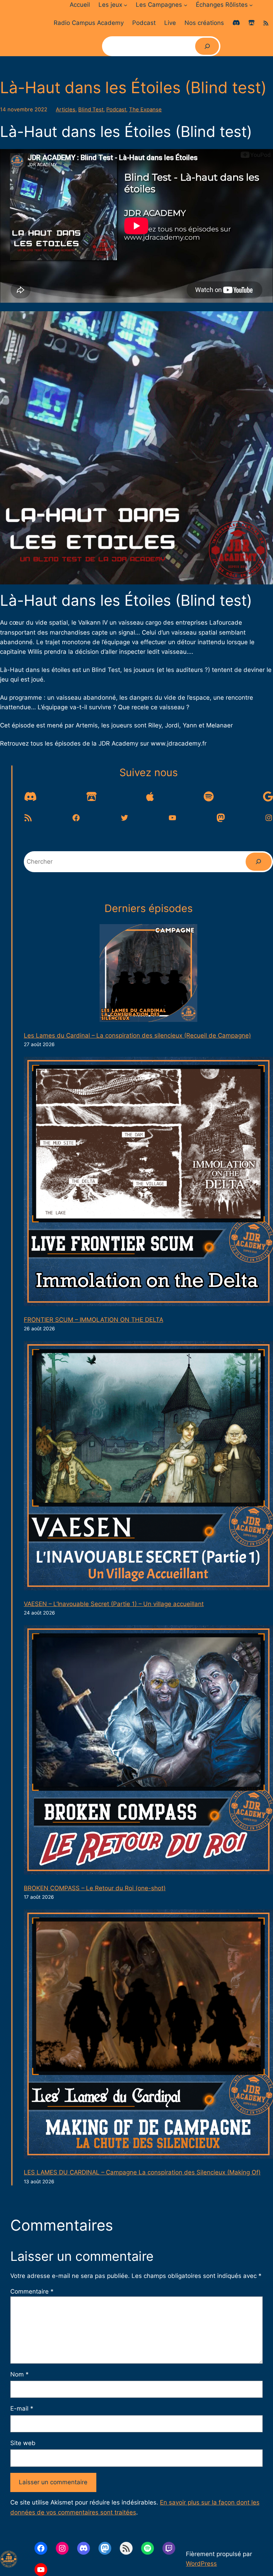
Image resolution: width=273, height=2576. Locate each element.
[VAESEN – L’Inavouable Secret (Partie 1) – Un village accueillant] (148, 1467)
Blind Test (91, 110)
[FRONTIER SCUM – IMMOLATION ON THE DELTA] (148, 1183)
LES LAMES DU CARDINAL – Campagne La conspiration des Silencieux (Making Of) (142, 2172)
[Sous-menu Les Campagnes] (186, 5)
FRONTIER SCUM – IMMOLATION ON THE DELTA (93, 1320)
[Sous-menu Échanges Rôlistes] (251, 5)
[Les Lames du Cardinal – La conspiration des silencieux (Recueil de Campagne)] (148, 974)
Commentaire (32, 2291)
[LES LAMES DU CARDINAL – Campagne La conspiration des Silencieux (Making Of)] (148, 2036)
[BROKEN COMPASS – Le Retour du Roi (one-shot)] (148, 1751)
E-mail (22, 2408)
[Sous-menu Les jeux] (125, 5)
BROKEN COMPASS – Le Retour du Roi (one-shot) (95, 1888)
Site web (23, 2443)
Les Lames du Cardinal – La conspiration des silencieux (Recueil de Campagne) (137, 1035)
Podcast (116, 110)
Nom (19, 2374)
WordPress (201, 2564)
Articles (66, 110)
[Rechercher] (207, 46)
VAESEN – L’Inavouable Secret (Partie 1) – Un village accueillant (114, 1604)
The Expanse (145, 110)
